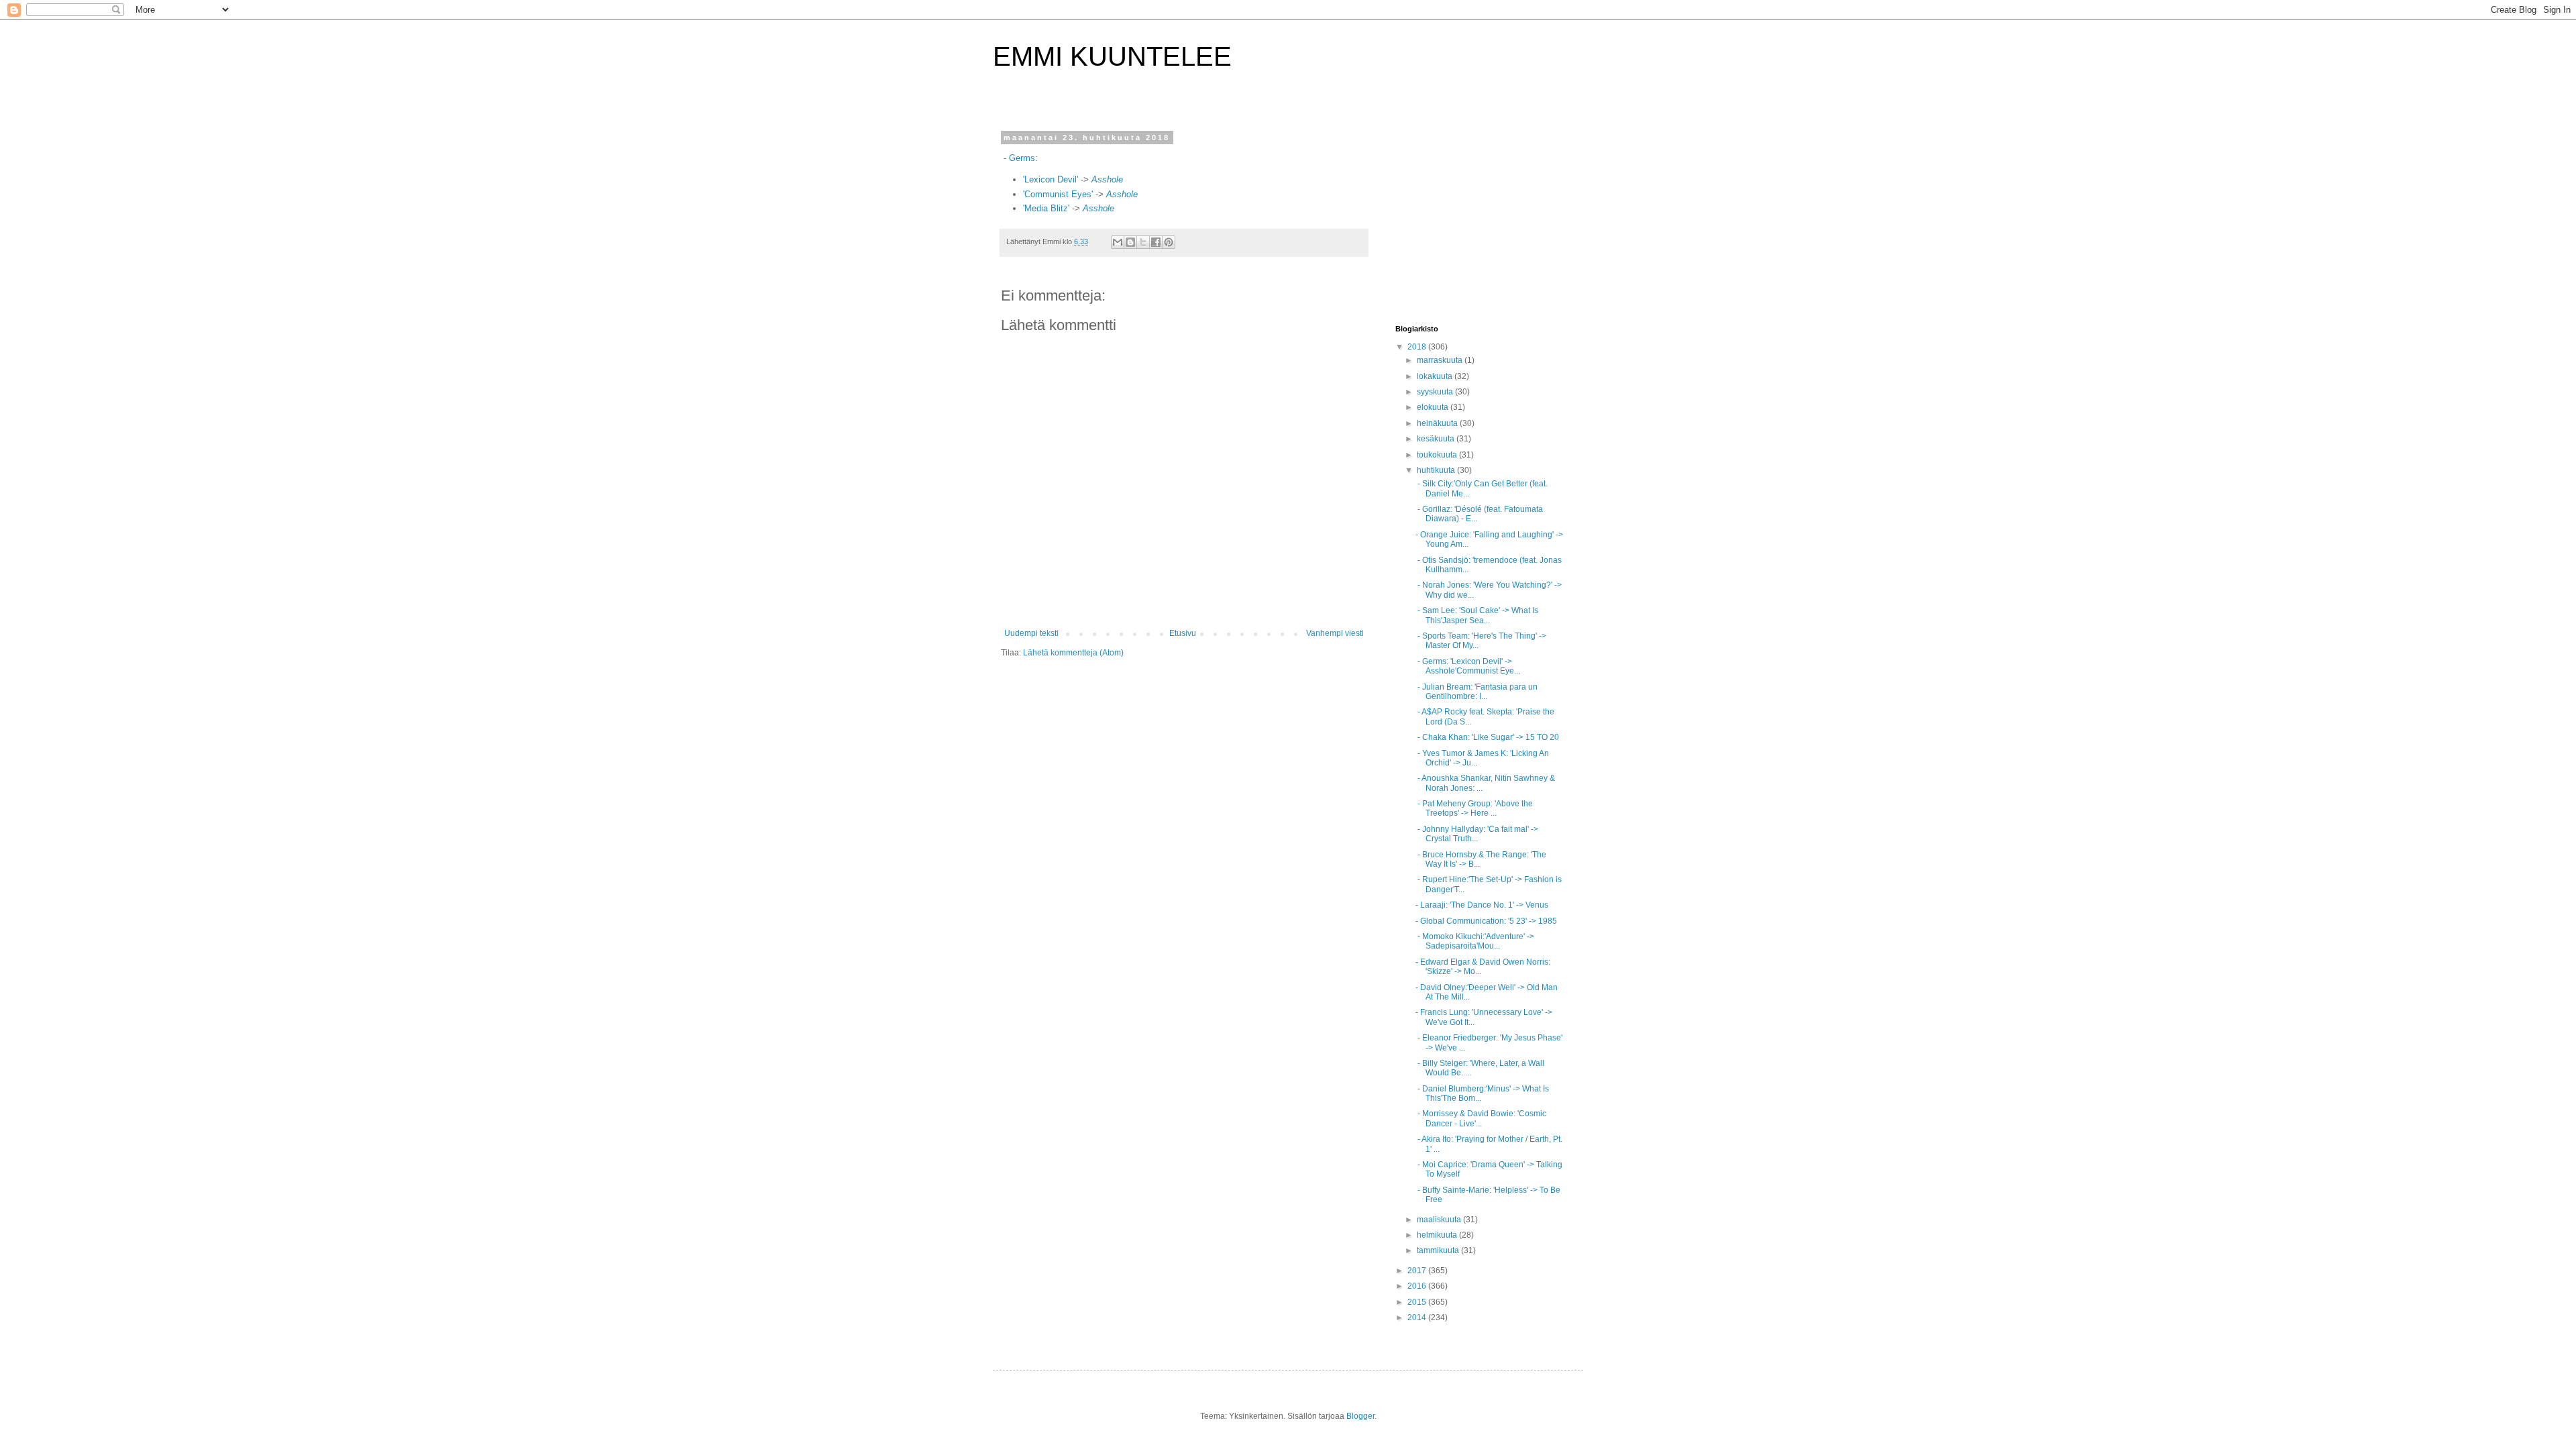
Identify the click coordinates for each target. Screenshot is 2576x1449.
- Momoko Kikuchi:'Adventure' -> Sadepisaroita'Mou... (1475, 941)
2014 (1418, 1318)
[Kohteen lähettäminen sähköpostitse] (1118, 242)
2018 (1418, 347)
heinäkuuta (1438, 423)
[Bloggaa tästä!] (1130, 242)
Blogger (1360, 1416)
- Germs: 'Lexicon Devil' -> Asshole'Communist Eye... (1468, 666)
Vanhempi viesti (1335, 633)
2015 (1418, 1302)
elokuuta (1434, 407)
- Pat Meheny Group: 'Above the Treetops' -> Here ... (1474, 808)
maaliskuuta (1440, 1220)
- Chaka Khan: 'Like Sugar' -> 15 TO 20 (1487, 737)
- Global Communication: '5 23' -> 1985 (1486, 921)
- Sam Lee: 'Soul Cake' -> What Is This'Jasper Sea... (1477, 615)
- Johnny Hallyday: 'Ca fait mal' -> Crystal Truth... (1477, 834)
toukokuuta (1438, 455)
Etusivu (1183, 633)
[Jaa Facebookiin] (1156, 242)
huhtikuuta (1437, 470)
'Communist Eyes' (1059, 194)
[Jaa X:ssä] (1143, 242)
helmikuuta (1438, 1235)
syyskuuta (1436, 392)
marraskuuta (1441, 360)
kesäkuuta (1437, 439)
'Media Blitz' (1048, 208)
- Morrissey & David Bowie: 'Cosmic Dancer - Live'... (1481, 1118)
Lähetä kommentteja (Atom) (1073, 653)
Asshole (1107, 179)
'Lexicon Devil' (1052, 179)
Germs (1022, 158)
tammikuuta (1439, 1250)
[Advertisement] (1479, 217)
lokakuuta (1436, 376)
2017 (1418, 1271)
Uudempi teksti (1031, 633)
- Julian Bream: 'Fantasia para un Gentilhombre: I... (1477, 692)
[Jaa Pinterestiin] (1169, 242)
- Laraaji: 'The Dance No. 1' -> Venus (1482, 905)
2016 (1418, 1286)
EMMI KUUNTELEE (1112, 56)
